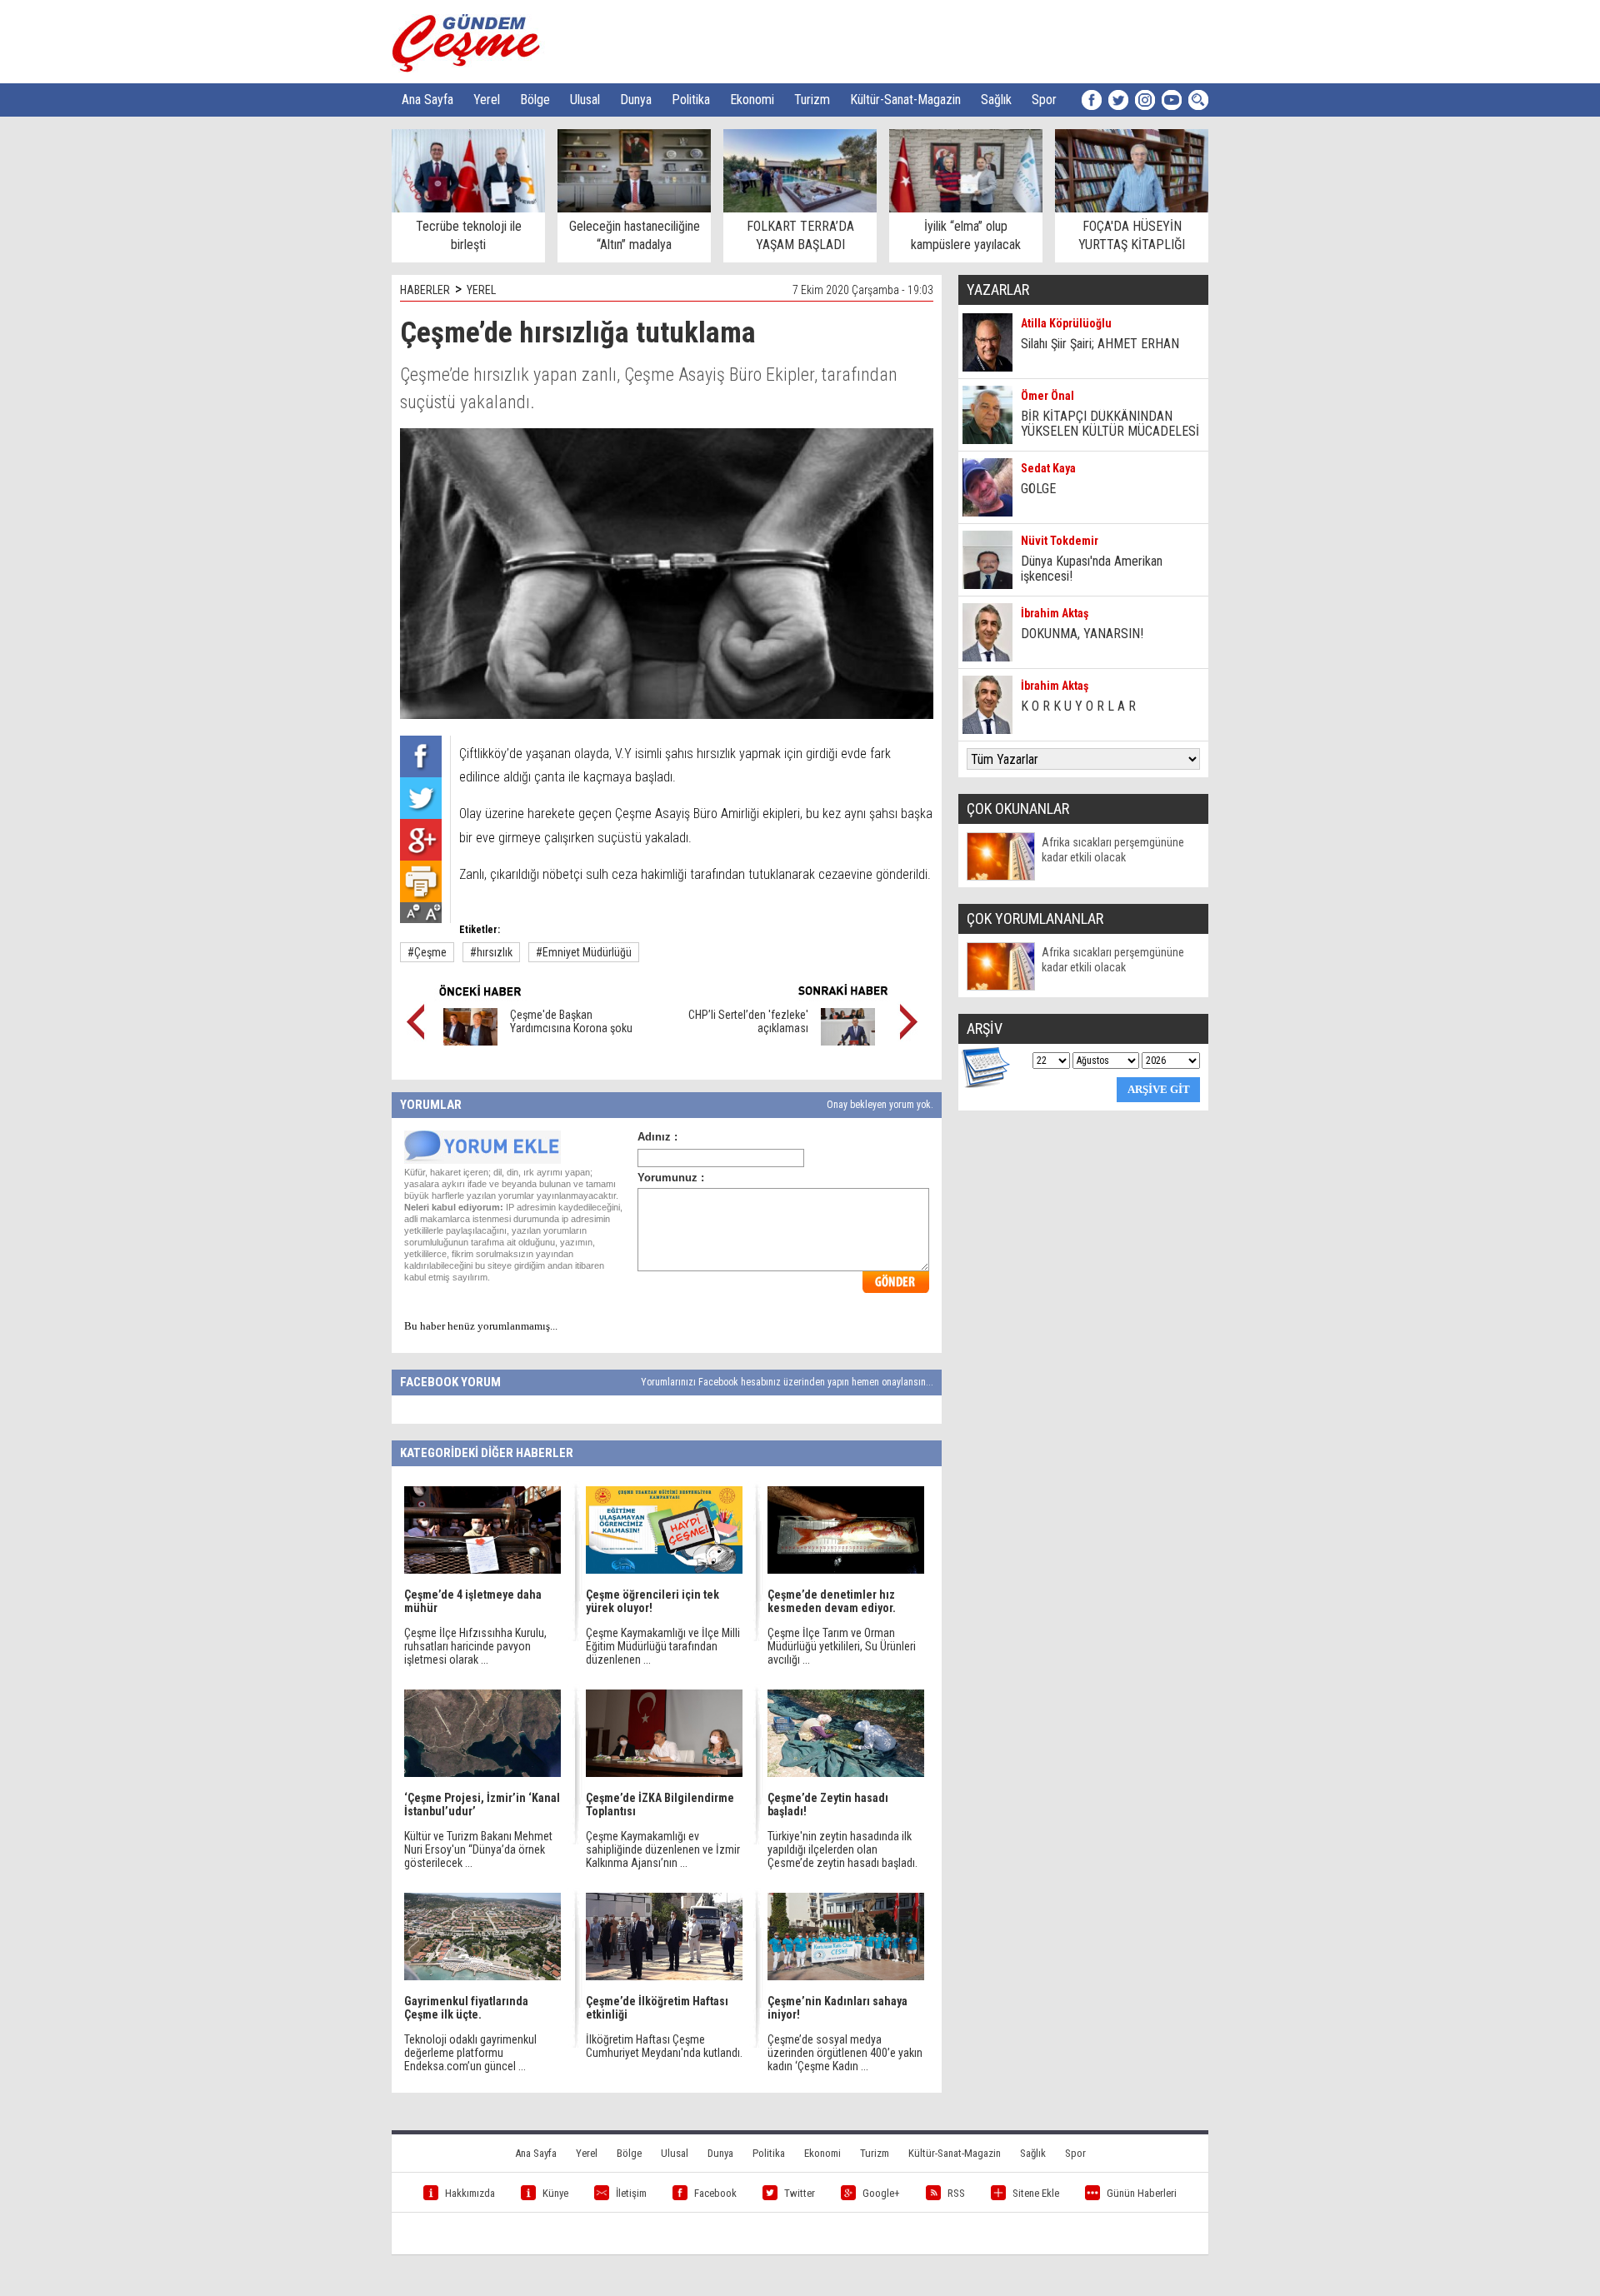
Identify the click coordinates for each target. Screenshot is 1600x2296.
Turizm (812, 100)
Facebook (715, 2193)
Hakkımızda (470, 2193)
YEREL (481, 290)
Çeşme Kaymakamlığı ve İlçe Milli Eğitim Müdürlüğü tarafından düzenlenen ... (663, 1646)
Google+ (881, 2193)
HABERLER (425, 290)
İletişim (631, 2193)
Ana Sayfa (427, 100)
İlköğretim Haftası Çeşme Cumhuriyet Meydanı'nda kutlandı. (664, 2046)
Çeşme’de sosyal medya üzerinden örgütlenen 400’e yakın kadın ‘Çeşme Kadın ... (845, 2053)
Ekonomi (752, 100)
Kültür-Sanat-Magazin (905, 100)
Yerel (487, 100)
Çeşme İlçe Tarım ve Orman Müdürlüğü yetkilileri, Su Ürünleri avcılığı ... (842, 1646)
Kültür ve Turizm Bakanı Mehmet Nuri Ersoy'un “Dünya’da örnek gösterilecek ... (478, 1849)
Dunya (636, 100)
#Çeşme (427, 952)
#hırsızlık (491, 952)
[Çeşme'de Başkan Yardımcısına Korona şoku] (470, 1041)
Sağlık (996, 100)
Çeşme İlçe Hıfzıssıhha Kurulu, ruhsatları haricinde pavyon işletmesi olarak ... (475, 1646)
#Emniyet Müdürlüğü (584, 952)
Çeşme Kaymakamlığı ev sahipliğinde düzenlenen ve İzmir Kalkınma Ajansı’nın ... (663, 1849)
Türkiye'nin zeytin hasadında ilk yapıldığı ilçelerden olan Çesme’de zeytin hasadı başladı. (842, 1849)
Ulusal (585, 100)
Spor (1044, 100)
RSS (956, 2193)
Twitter (800, 2193)
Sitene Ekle (1036, 2193)
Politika (691, 100)
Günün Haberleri (1142, 2193)
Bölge (535, 100)
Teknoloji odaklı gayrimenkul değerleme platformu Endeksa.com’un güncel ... (470, 2053)
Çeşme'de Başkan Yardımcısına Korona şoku (571, 1021)
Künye (555, 2193)
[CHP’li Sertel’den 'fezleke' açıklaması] (848, 1041)
